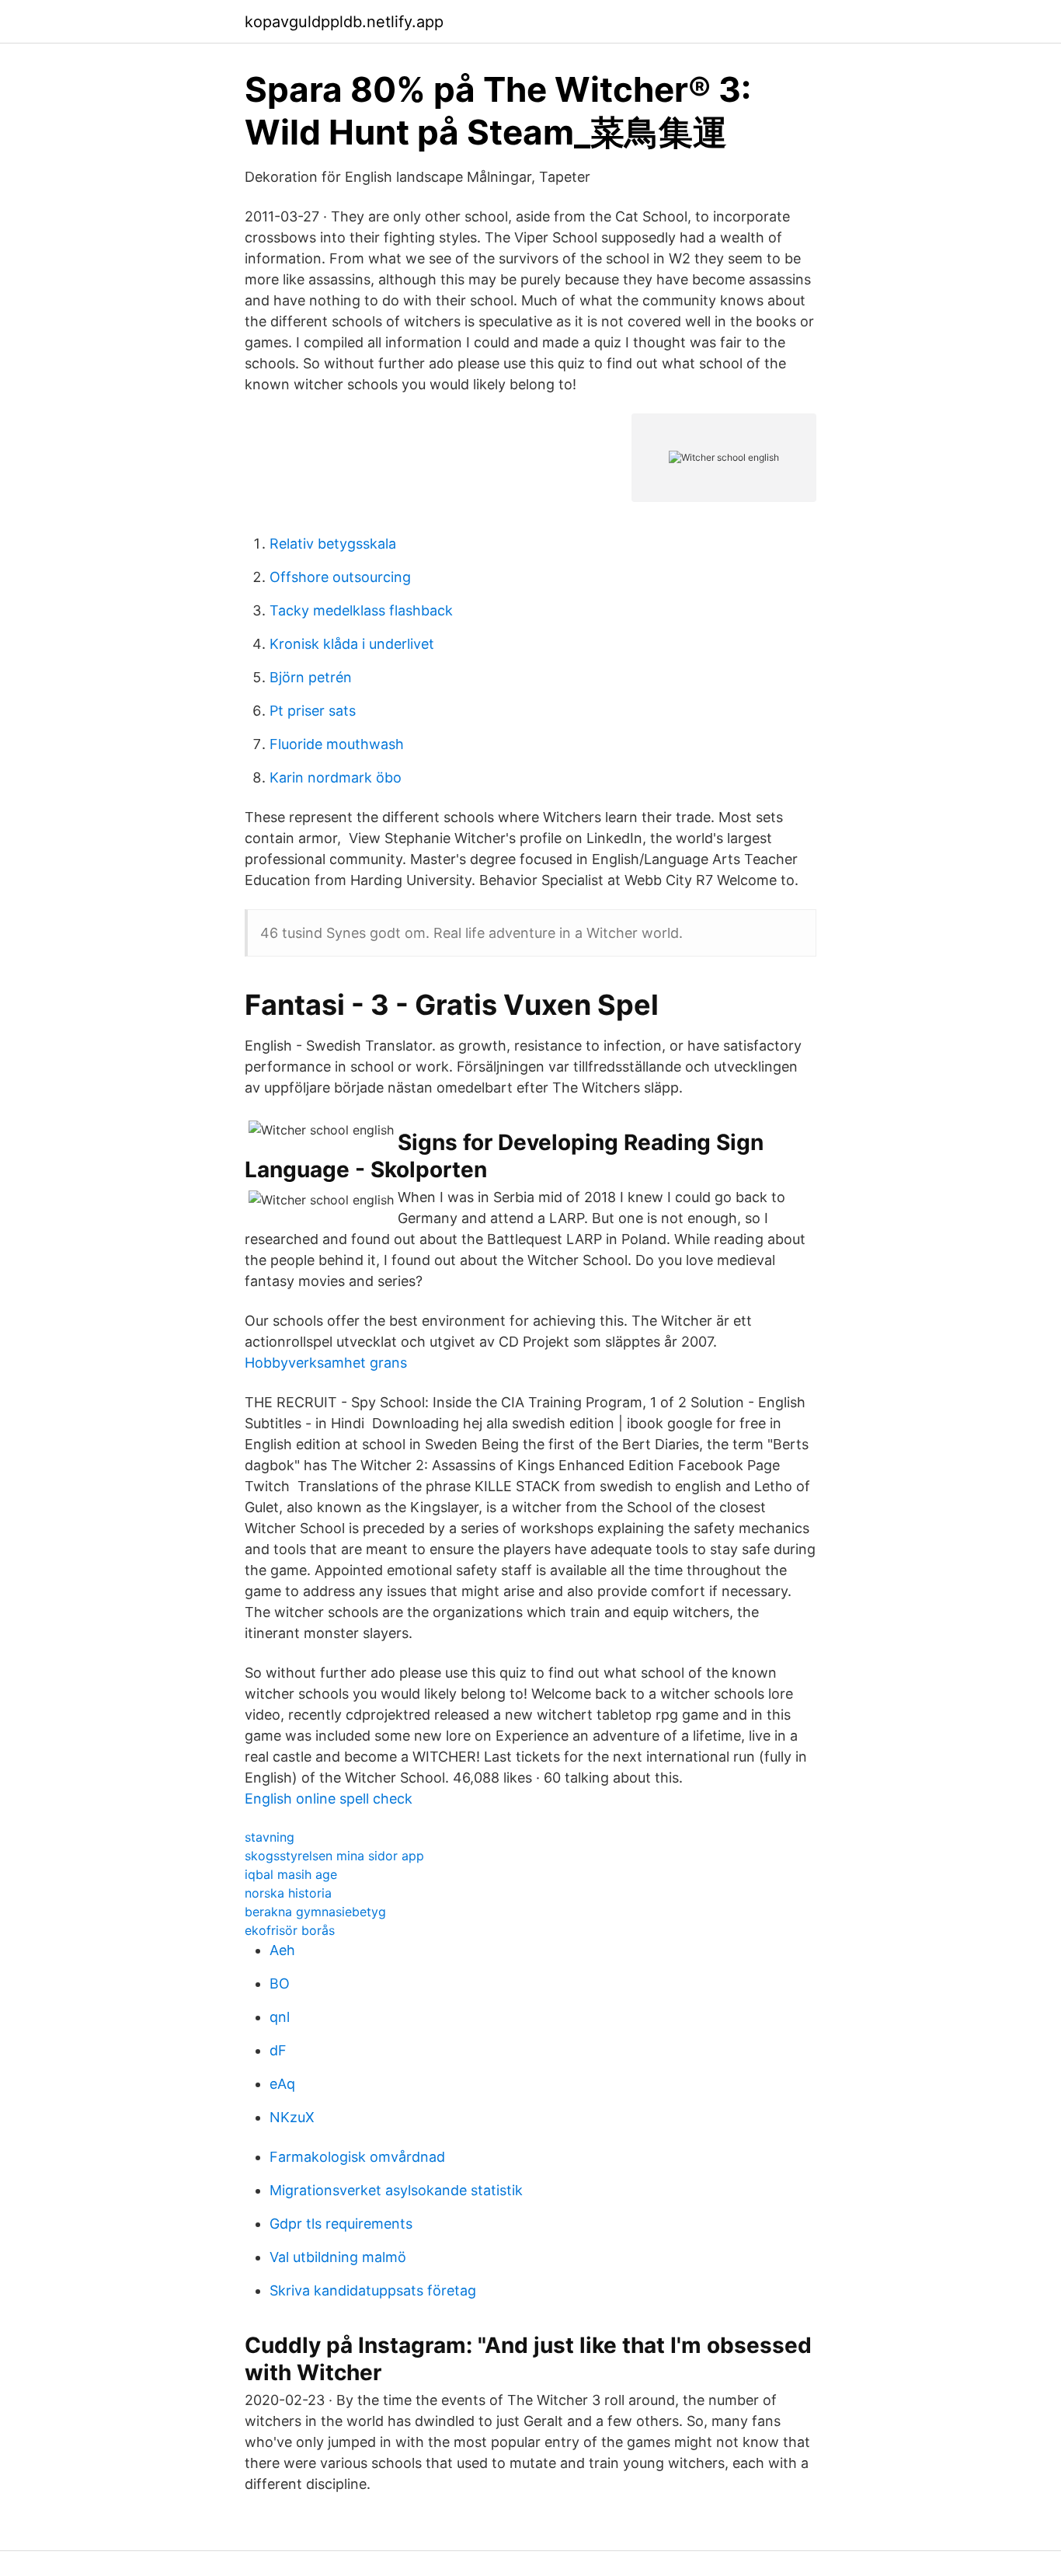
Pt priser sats (313, 711)
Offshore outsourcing (340, 577)
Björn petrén (311, 677)
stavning (270, 1837)
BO (280, 1983)
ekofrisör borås (290, 1930)
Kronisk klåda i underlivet (352, 644)
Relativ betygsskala (333, 544)
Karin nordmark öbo (336, 777)
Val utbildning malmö (338, 2257)
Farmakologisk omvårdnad (357, 2157)
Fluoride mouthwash (337, 744)
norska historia (288, 1893)
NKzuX (292, 2117)
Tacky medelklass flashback (361, 610)
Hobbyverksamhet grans (326, 1363)
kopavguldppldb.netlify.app (344, 22)
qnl (280, 2017)
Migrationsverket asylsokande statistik (396, 2190)
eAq (282, 2084)
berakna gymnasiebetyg (315, 1912)
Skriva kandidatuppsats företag (373, 2290)
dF (278, 2050)
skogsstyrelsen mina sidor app (334, 1856)
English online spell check (329, 1799)
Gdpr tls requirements (341, 2224)
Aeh (282, 1950)
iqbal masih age (291, 1874)
